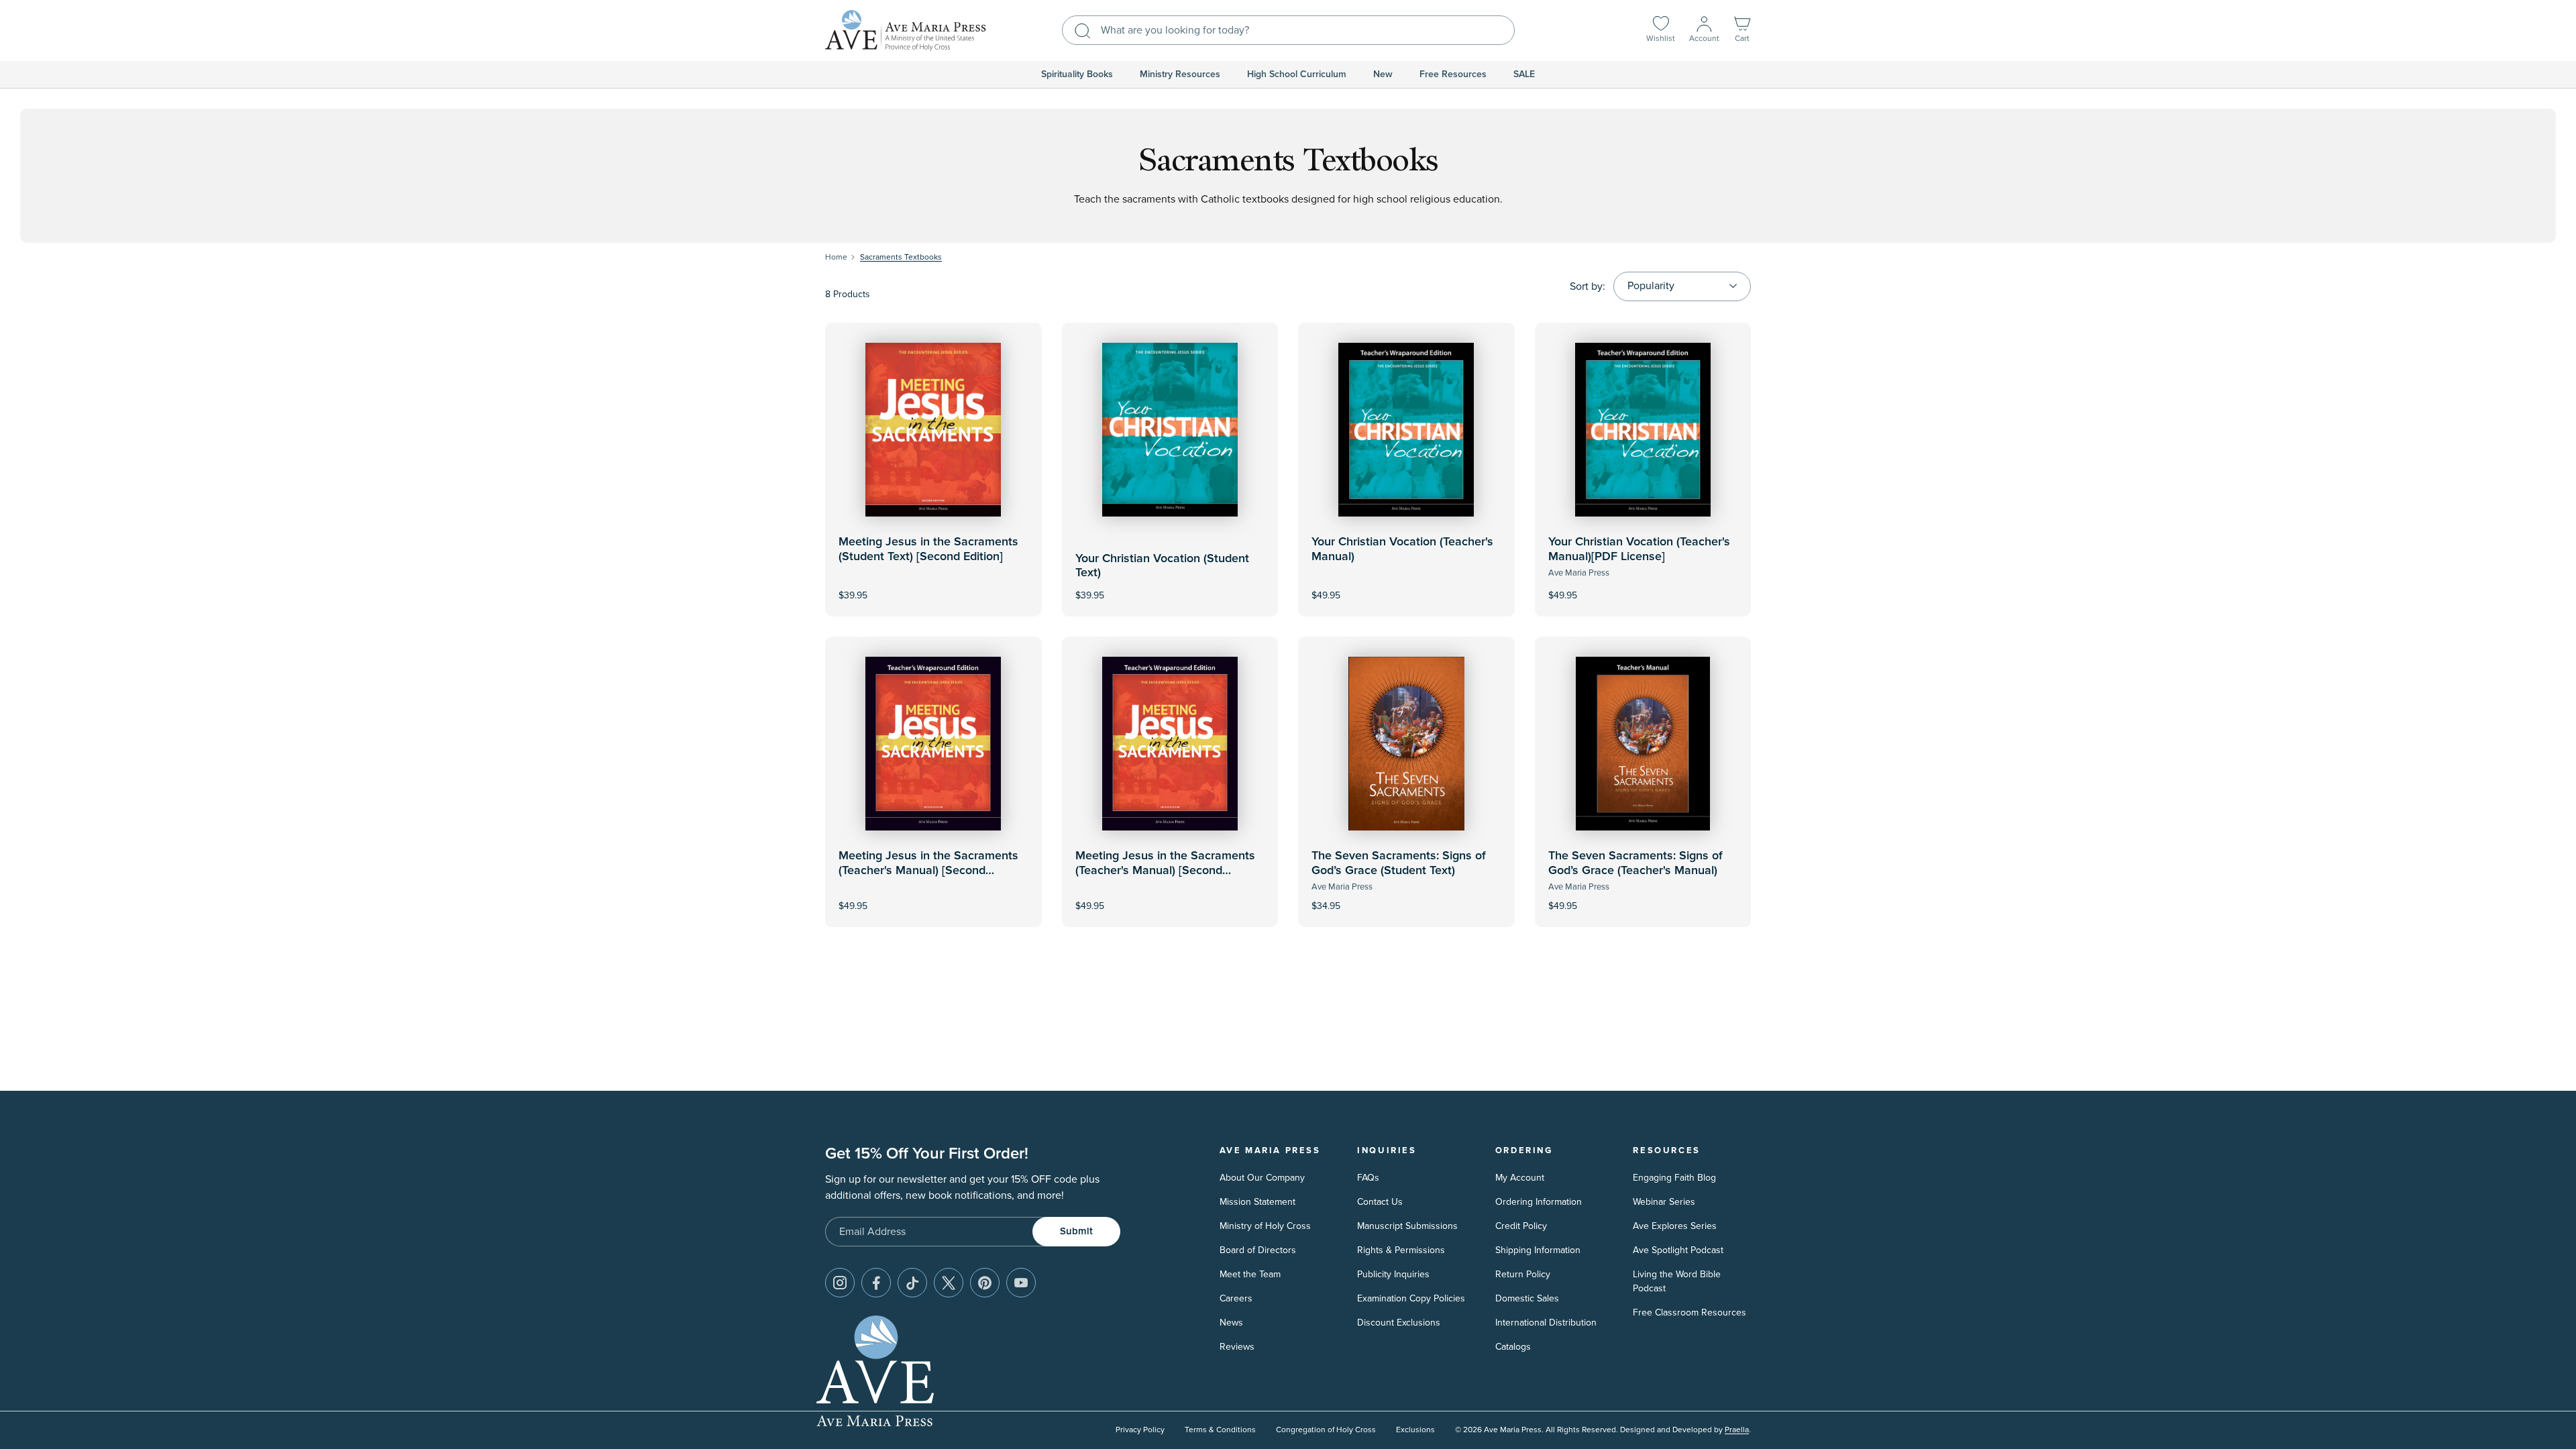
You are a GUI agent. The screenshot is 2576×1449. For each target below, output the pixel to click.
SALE (1524, 74)
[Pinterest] (985, 1283)
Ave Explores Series (1675, 1226)
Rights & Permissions (1401, 1250)
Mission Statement (1257, 1202)
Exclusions (1415, 1430)
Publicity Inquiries (1393, 1274)
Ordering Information (1539, 1202)
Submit (1076, 1231)
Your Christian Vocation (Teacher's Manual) (1402, 549)
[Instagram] (840, 1283)
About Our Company (1262, 1178)
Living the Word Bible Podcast (1677, 1281)
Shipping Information (1538, 1250)
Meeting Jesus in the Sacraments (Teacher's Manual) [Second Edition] (928, 870)
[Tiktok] (912, 1283)
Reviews (1237, 1347)
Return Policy (1523, 1274)
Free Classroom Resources (1689, 1312)
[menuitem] (1077, 74)
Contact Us (1380, 1202)
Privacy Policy (1140, 1430)
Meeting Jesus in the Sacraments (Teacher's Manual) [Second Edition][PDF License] (1165, 870)
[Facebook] (876, 1283)
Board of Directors (1258, 1250)
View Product (1406, 586)
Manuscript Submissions (1407, 1226)
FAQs (1368, 1178)
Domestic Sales (1527, 1298)
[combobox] (1288, 30)
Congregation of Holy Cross (1326, 1430)
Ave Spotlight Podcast (1678, 1250)
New (1383, 74)
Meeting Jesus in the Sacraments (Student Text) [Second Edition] (928, 549)
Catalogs (1513, 1347)
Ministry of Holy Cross (1265, 1226)
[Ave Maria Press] (906, 31)
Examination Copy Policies (1411, 1298)
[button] (1742, 31)
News (1231, 1323)
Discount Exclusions (1399, 1323)
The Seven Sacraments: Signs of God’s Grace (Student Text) (1399, 863)
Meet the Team (1250, 1274)
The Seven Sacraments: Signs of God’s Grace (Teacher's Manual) (1635, 863)
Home (836, 257)
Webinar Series (1664, 1202)
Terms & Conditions (1220, 1430)
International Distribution (1546, 1323)
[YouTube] (1021, 1283)
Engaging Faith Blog (1674, 1178)
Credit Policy (1521, 1226)
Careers (1236, 1298)
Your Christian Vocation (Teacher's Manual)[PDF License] (1639, 549)
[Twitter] (949, 1283)
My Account (1520, 1178)
